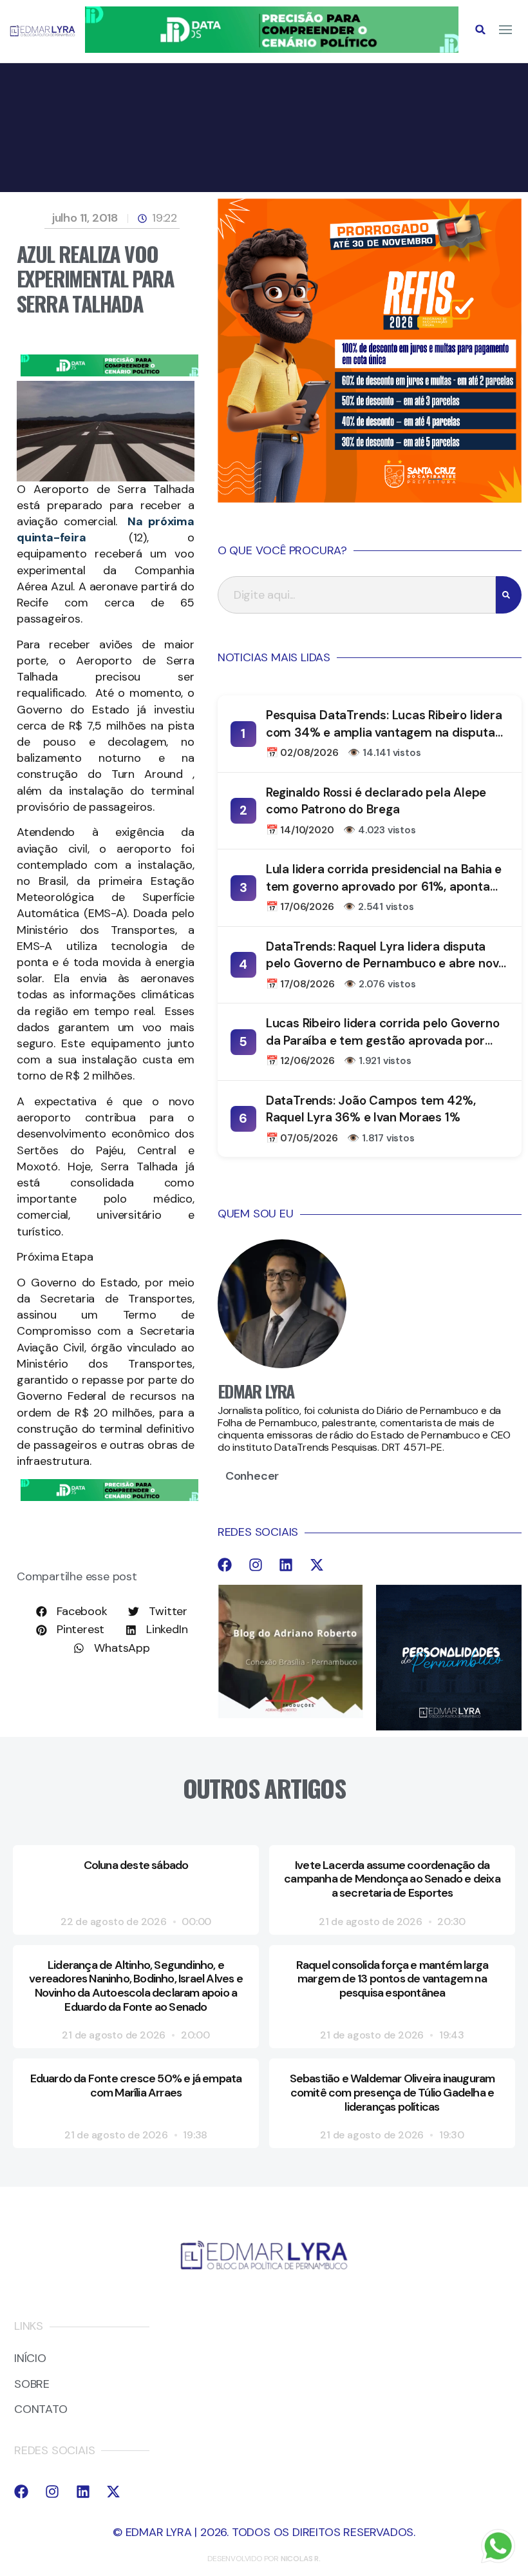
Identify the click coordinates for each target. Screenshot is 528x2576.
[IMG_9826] (272, 49)
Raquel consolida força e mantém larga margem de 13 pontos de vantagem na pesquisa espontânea (392, 1979)
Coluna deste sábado (136, 1865)
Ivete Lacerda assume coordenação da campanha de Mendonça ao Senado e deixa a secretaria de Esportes (392, 1879)
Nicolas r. (301, 2559)
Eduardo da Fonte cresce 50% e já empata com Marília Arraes (136, 2086)
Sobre (32, 2385)
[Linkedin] (286, 1565)
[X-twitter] (317, 1565)
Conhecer (252, 1476)
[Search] (509, 595)
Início (30, 2359)
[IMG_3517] (370, 499)
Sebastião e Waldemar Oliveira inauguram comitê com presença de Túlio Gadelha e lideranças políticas (392, 2092)
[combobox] (357, 595)
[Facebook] (225, 1565)
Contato (41, 2410)
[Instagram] (256, 1565)
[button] (480, 30)
